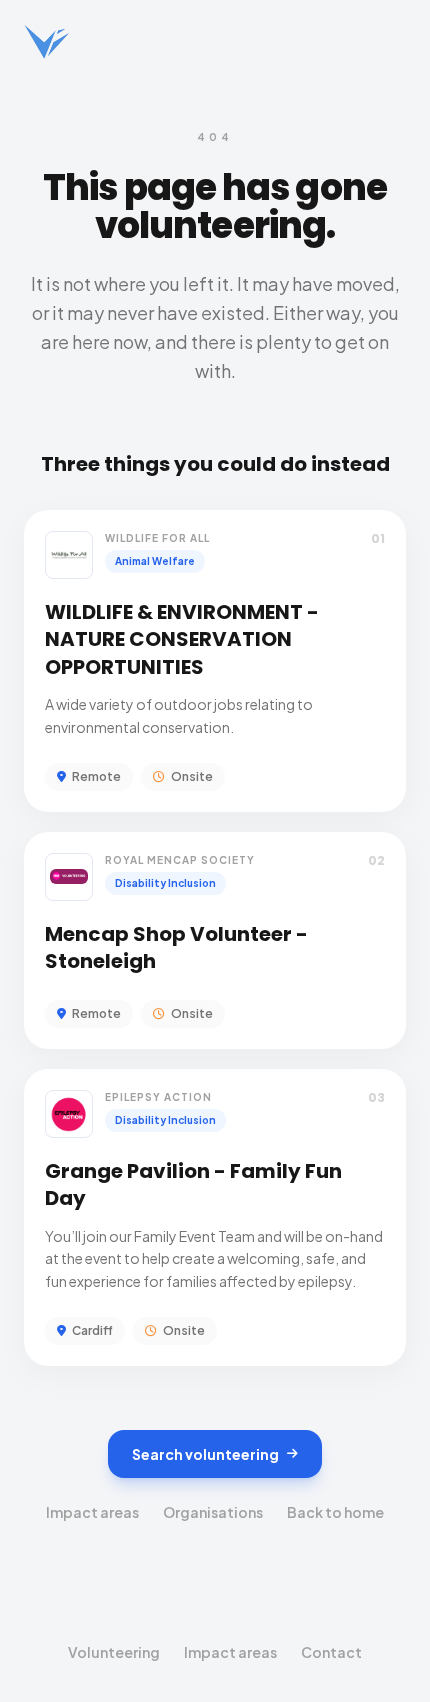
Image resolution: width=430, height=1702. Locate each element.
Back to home (335, 1512)
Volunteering (114, 1652)
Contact (331, 1652)
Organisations (213, 1512)
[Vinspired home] (47, 42)
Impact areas (92, 1512)
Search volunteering (205, 1454)
